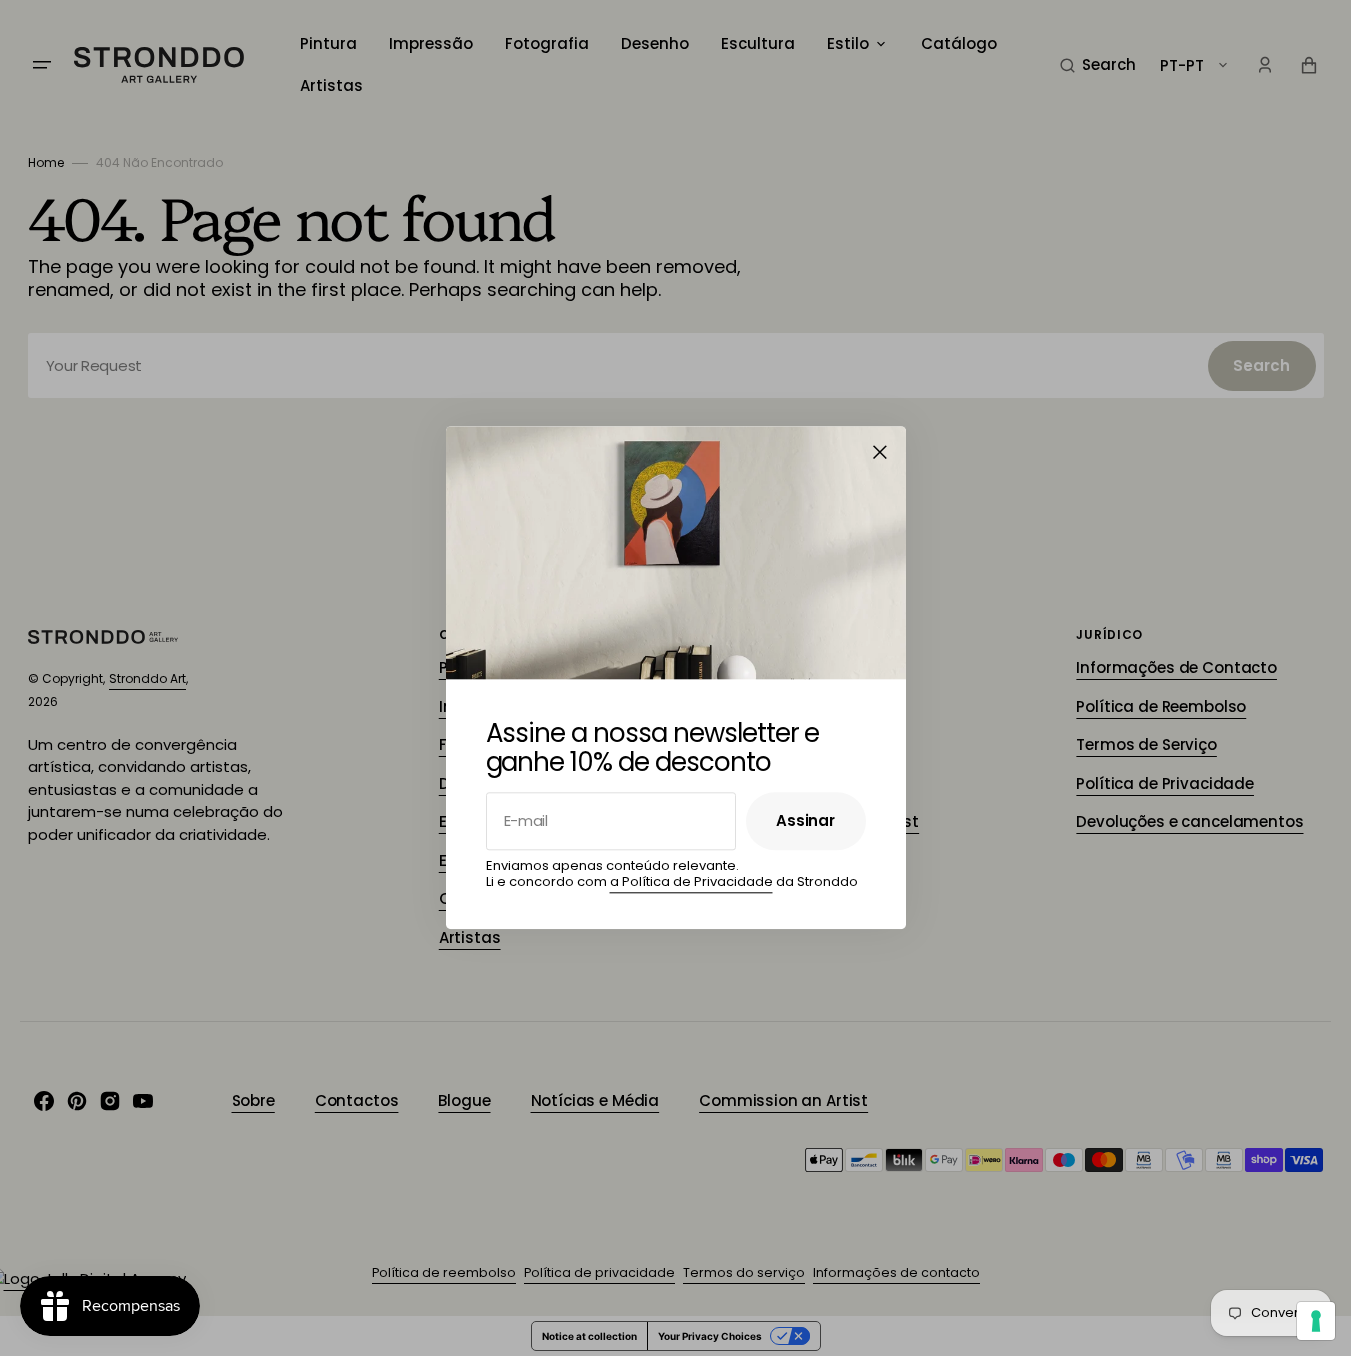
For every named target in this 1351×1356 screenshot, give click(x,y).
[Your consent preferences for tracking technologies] (1316, 1321)
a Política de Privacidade (691, 881)
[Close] (880, 452)
